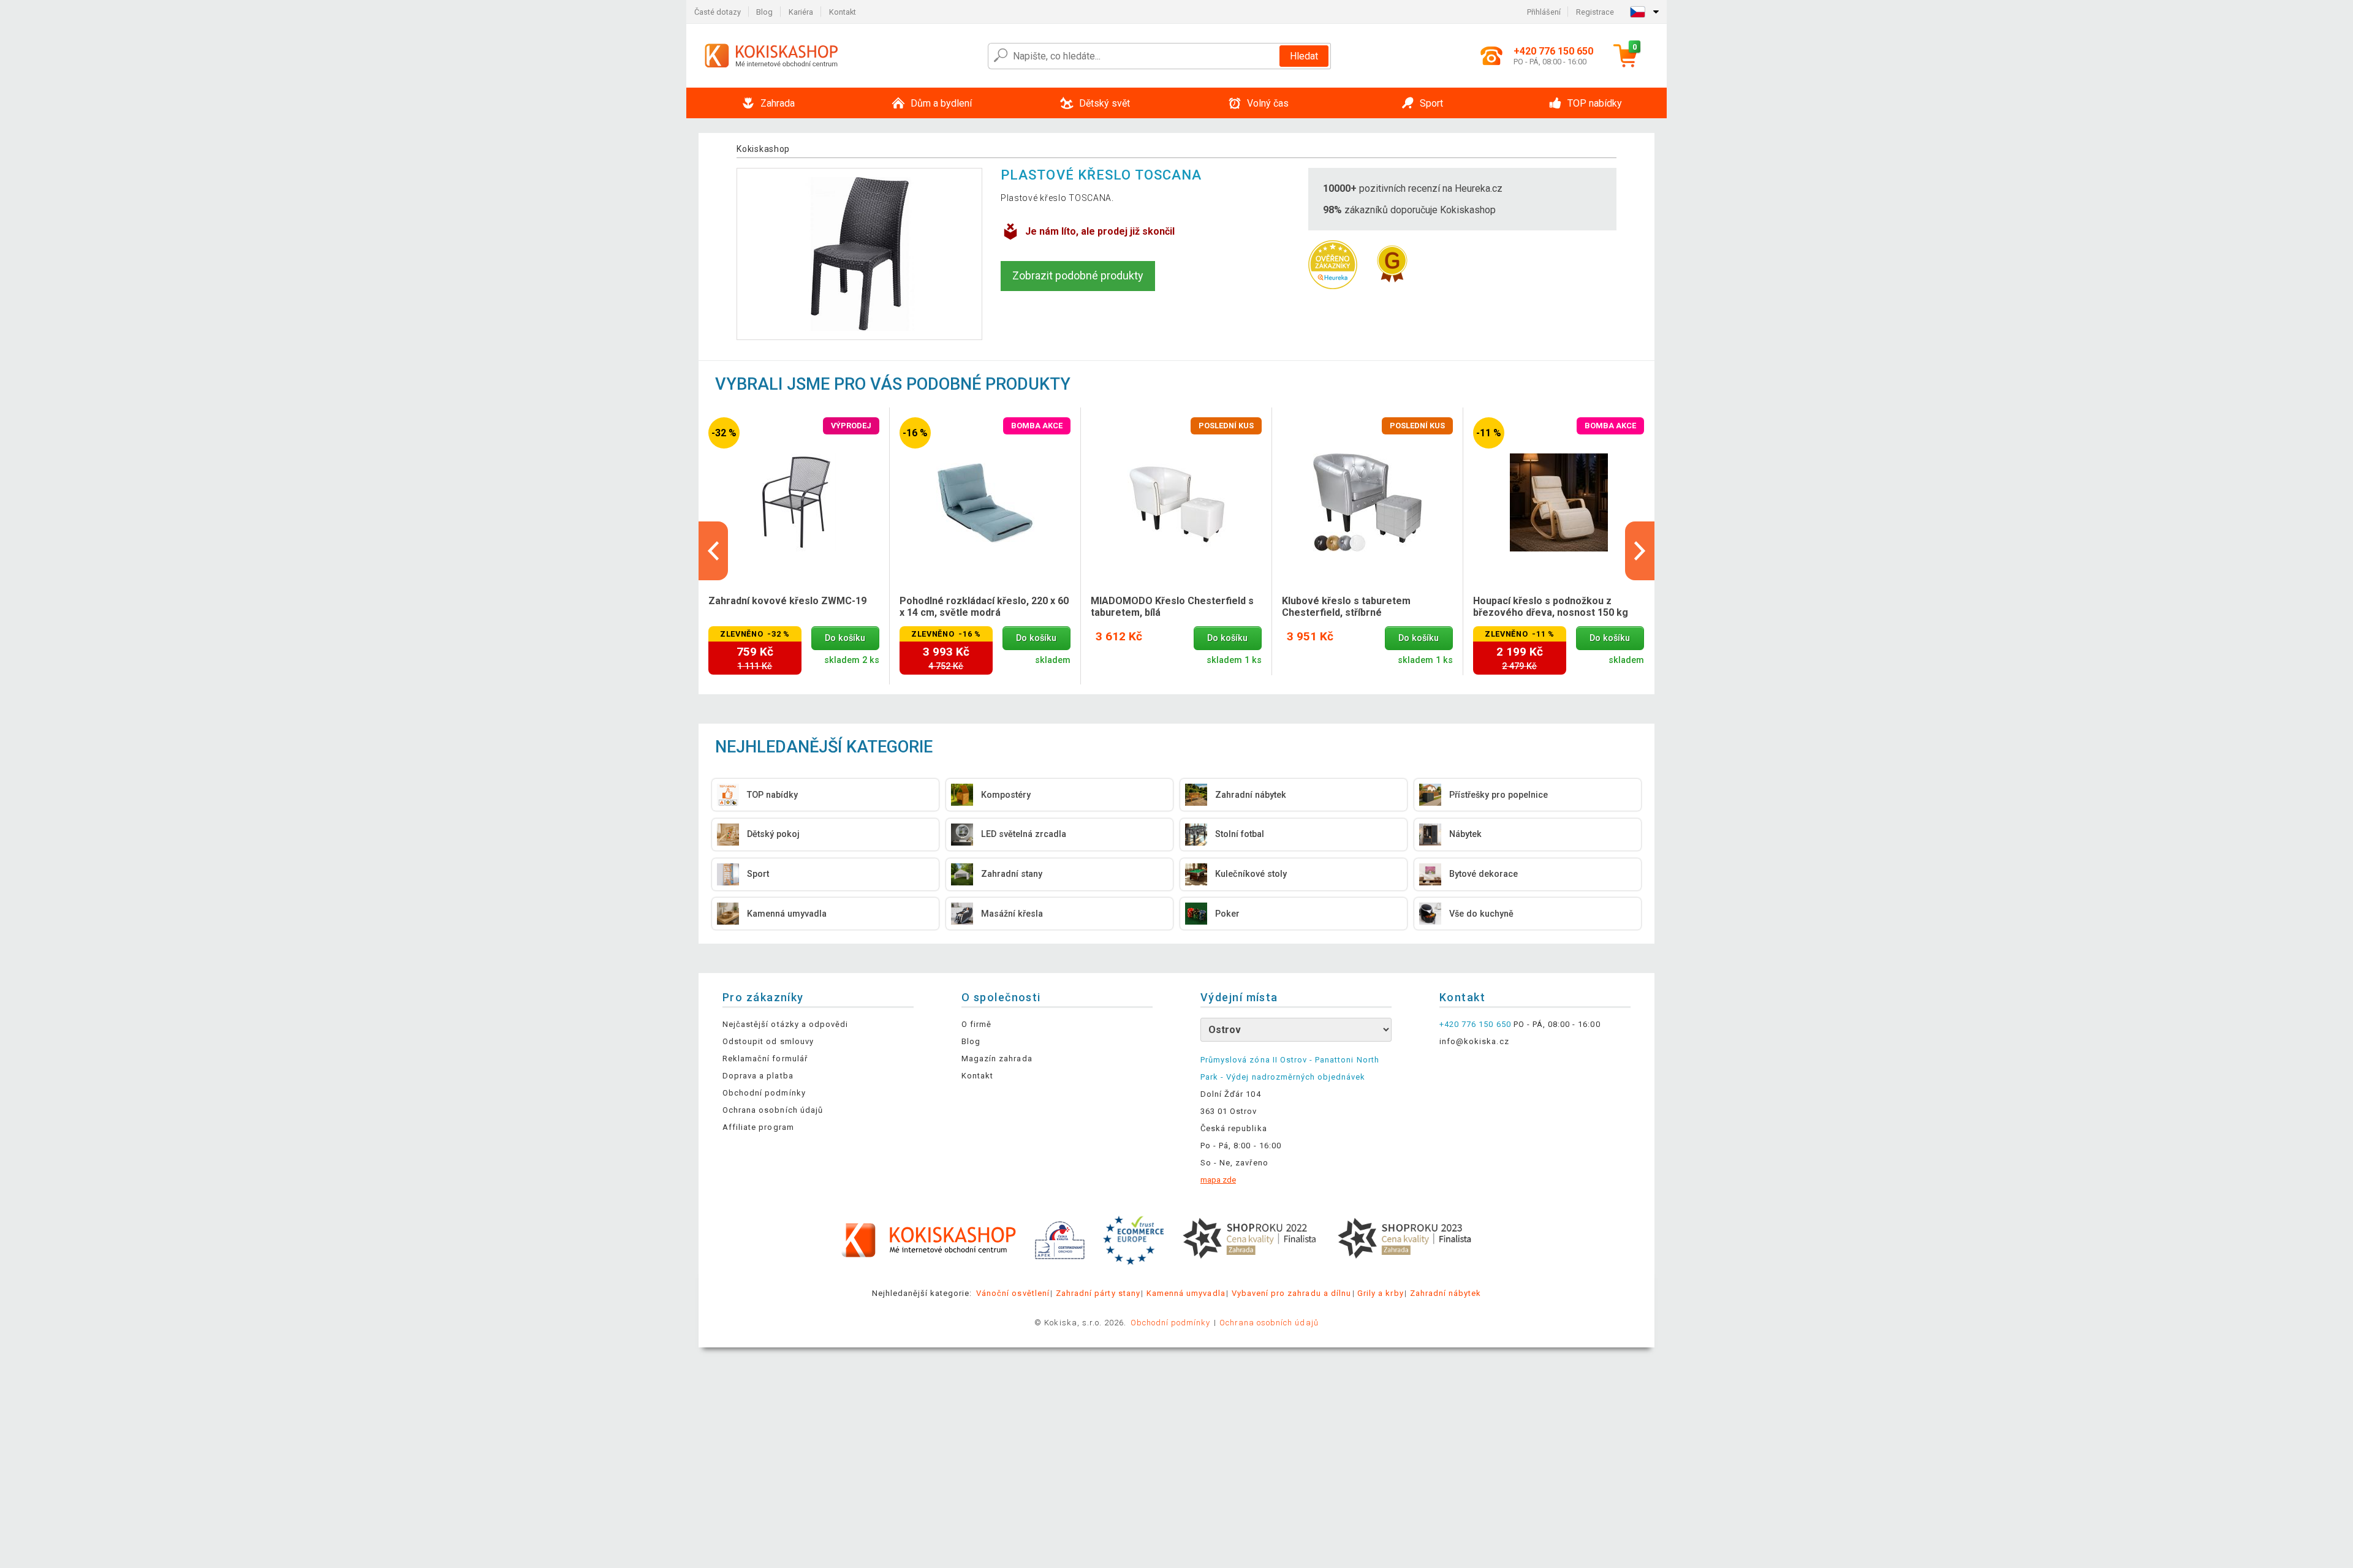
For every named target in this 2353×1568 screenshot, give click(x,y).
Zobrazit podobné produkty (1078, 275)
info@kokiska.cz (1474, 1041)
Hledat (1304, 56)
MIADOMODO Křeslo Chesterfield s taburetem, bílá (1172, 607)
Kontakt (843, 12)
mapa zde (1218, 1180)
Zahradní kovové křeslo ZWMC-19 (787, 601)
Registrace (1595, 12)
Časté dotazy (718, 12)
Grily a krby (1380, 1293)
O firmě (976, 1024)
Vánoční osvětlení (1013, 1293)
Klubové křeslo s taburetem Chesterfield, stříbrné (1346, 607)
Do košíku (845, 638)
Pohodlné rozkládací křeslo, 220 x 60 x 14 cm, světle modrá (984, 607)
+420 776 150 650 (1475, 1024)
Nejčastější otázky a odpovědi (785, 1024)
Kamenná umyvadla (1186, 1293)
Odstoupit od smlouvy (768, 1041)
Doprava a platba (758, 1076)
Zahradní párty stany (1098, 1293)
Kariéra (801, 12)
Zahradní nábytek (1446, 1293)
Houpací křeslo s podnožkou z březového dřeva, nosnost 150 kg (1551, 607)
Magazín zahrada (997, 1059)
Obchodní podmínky (764, 1093)
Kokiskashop (763, 149)
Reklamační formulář (765, 1059)
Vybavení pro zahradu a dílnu (1291, 1293)
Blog (764, 12)
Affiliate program (758, 1127)
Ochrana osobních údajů (773, 1110)
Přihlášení (1544, 12)
